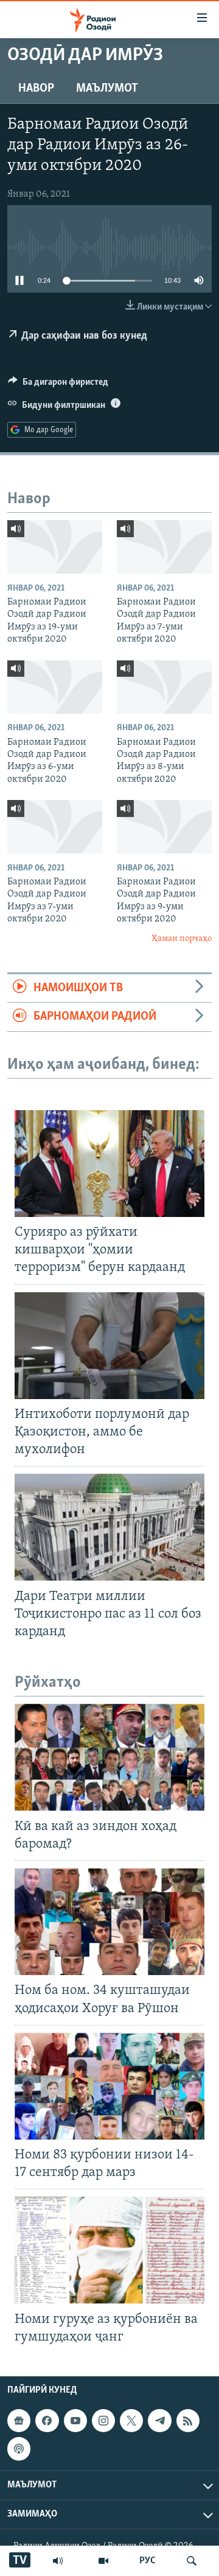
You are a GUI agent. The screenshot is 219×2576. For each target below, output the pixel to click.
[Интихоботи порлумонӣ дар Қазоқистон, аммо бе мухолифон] (109, 1346)
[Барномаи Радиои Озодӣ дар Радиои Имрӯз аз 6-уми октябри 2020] (55, 687)
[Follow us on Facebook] (47, 2421)
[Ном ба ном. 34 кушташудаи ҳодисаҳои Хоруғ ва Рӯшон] (109, 1922)
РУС (148, 2561)
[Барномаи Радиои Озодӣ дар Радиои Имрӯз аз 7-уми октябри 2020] (164, 547)
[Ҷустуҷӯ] (192, 2561)
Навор (36, 89)
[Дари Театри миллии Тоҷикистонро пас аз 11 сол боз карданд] (109, 1527)
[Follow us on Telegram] (159, 2421)
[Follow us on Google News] (19, 2421)
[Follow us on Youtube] (75, 2421)
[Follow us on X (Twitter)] (131, 2421)
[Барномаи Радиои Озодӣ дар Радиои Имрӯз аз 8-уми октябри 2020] (164, 687)
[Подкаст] (19, 2449)
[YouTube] (103, 2561)
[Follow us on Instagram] (103, 2421)
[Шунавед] (58, 2561)
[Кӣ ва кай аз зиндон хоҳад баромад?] (109, 1757)
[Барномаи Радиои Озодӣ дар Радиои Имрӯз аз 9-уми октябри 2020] (164, 827)
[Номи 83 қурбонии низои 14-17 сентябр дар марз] (109, 2086)
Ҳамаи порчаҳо (182, 939)
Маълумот (107, 89)
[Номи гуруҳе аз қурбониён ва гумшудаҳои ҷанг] (109, 2250)
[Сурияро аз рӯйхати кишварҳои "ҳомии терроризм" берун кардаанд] (109, 1164)
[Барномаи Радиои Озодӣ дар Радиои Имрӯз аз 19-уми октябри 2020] (55, 547)
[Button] (58, 385)
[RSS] (188, 2421)
